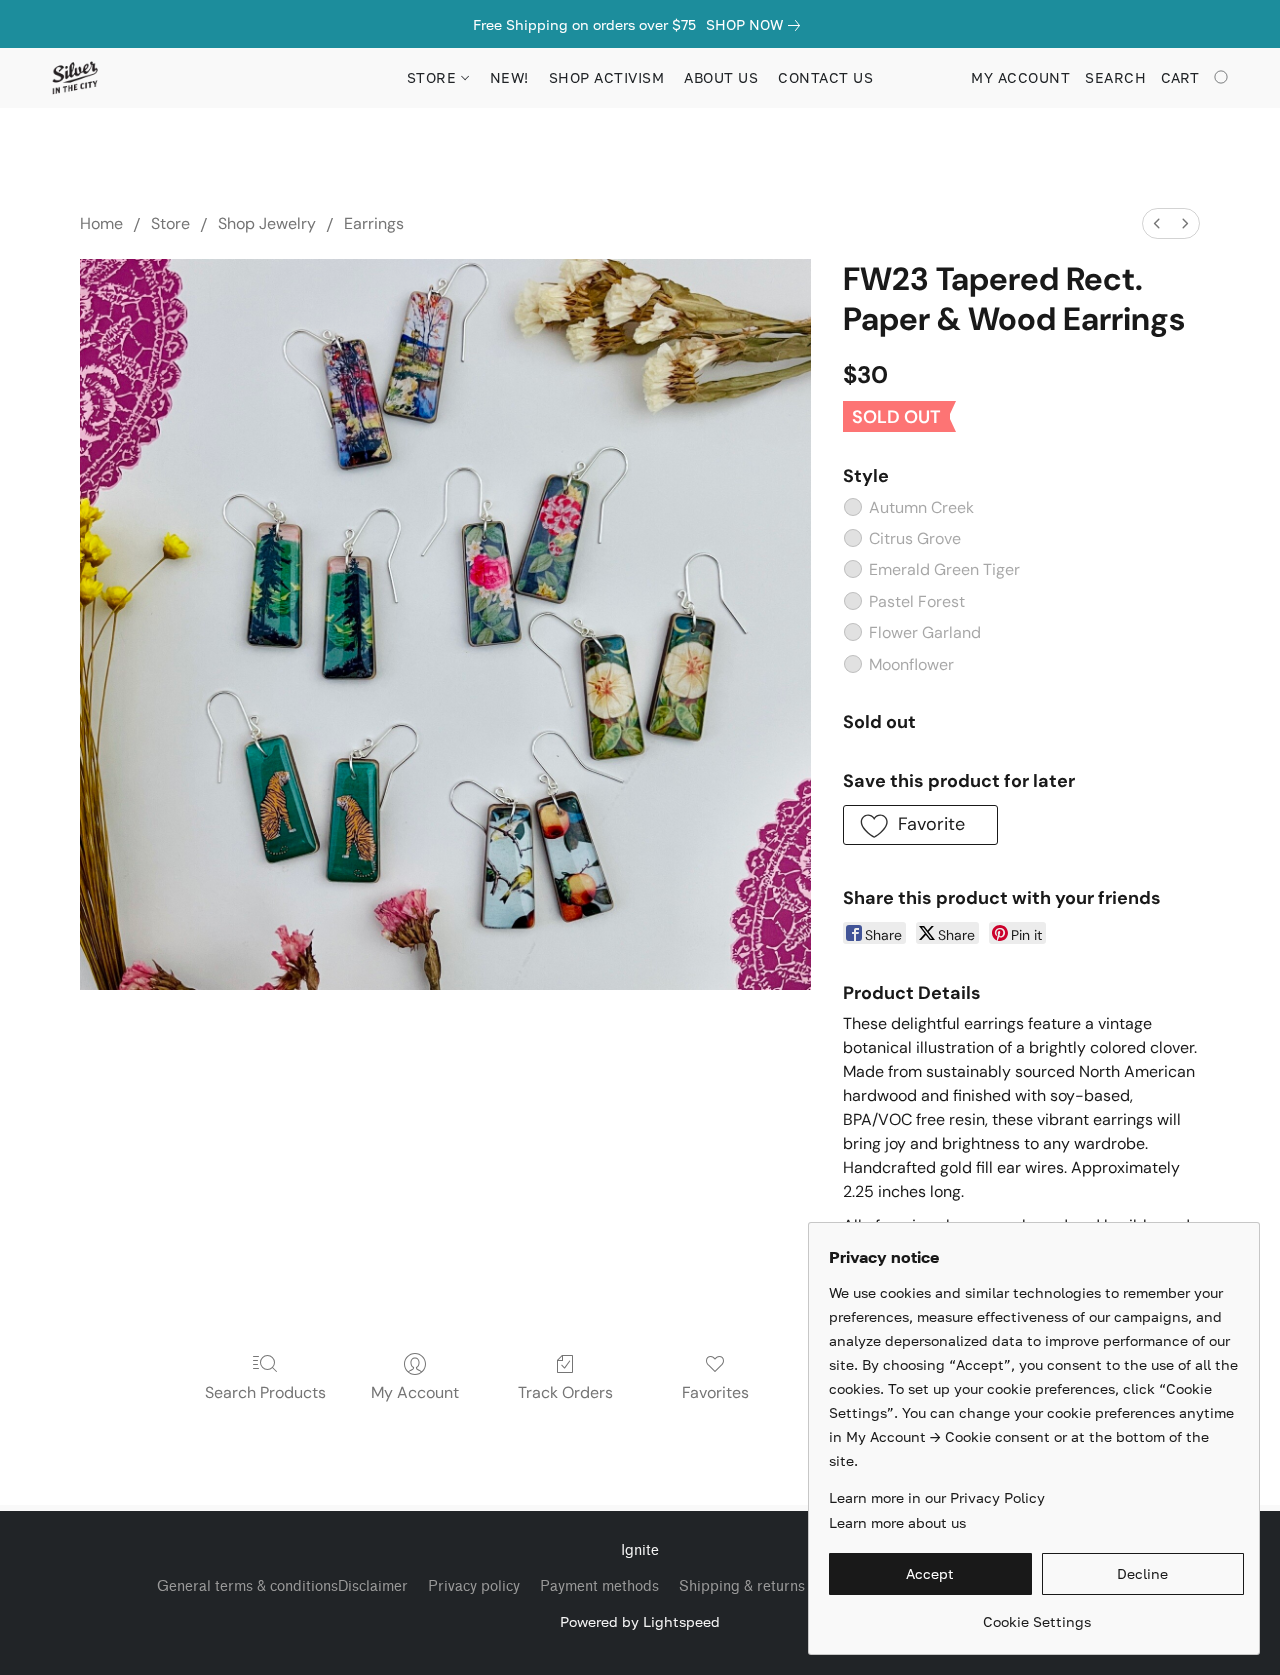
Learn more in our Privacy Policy (937, 1497)
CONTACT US (825, 77)
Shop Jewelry (267, 223)
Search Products (265, 1392)
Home (101, 223)
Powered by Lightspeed (640, 1621)
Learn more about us (897, 1522)
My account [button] (1020, 77)
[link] (757, 25)
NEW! (509, 77)
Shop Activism (607, 77)
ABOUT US (721, 77)
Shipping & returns (742, 1586)
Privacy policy (474, 1586)
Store (170, 223)
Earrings (374, 223)
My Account (415, 1392)
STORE (434, 77)
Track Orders (565, 1392)
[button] (74, 78)
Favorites (715, 1392)
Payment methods (599, 1586)
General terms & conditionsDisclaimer (282, 1586)
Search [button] (1115, 77)
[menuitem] (1157, 223)
